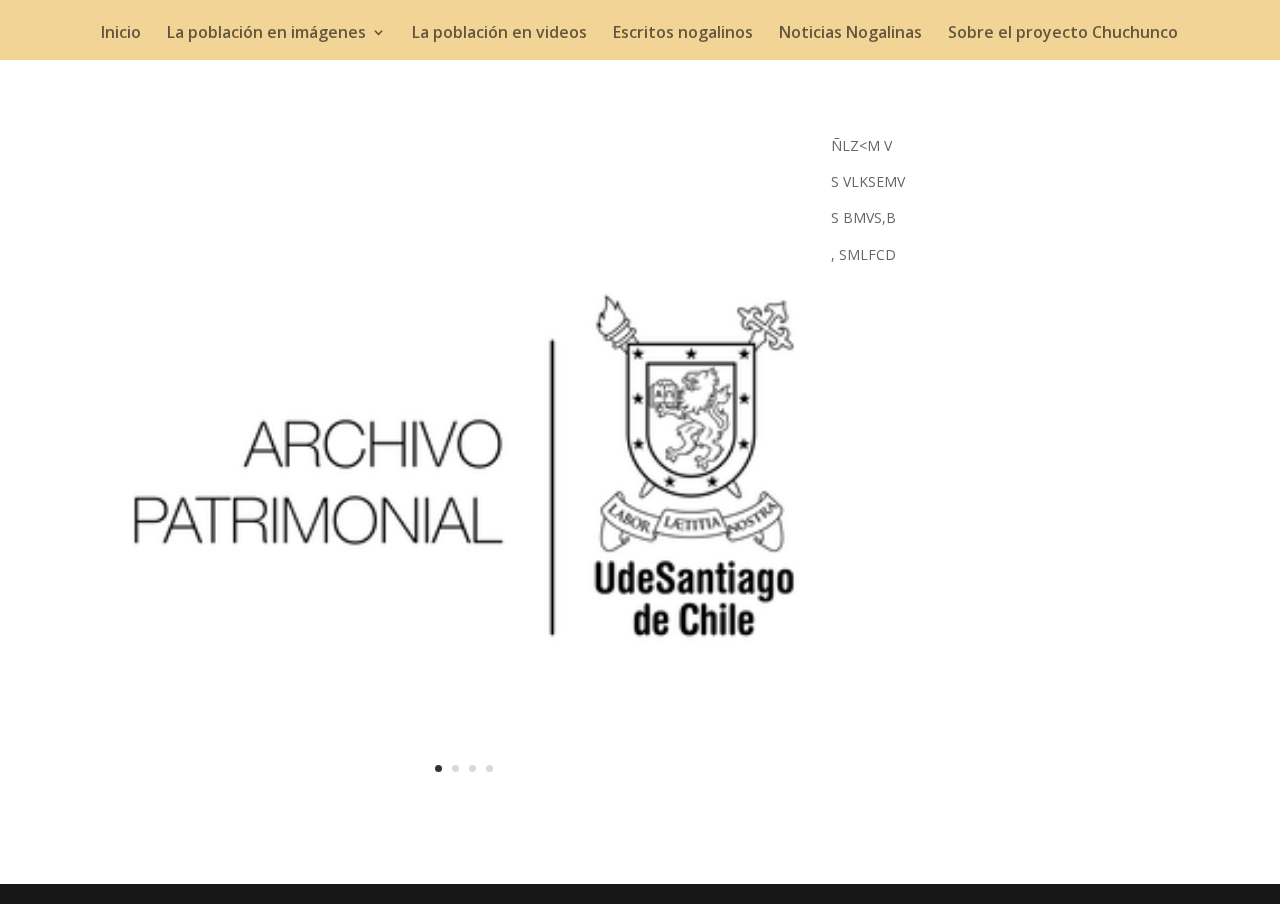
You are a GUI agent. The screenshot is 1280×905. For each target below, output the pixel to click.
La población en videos (499, 34)
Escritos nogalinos (683, 34)
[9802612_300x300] (464, 806)
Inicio (121, 34)
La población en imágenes (266, 34)
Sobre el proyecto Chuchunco (1063, 34)
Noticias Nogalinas (850, 34)
